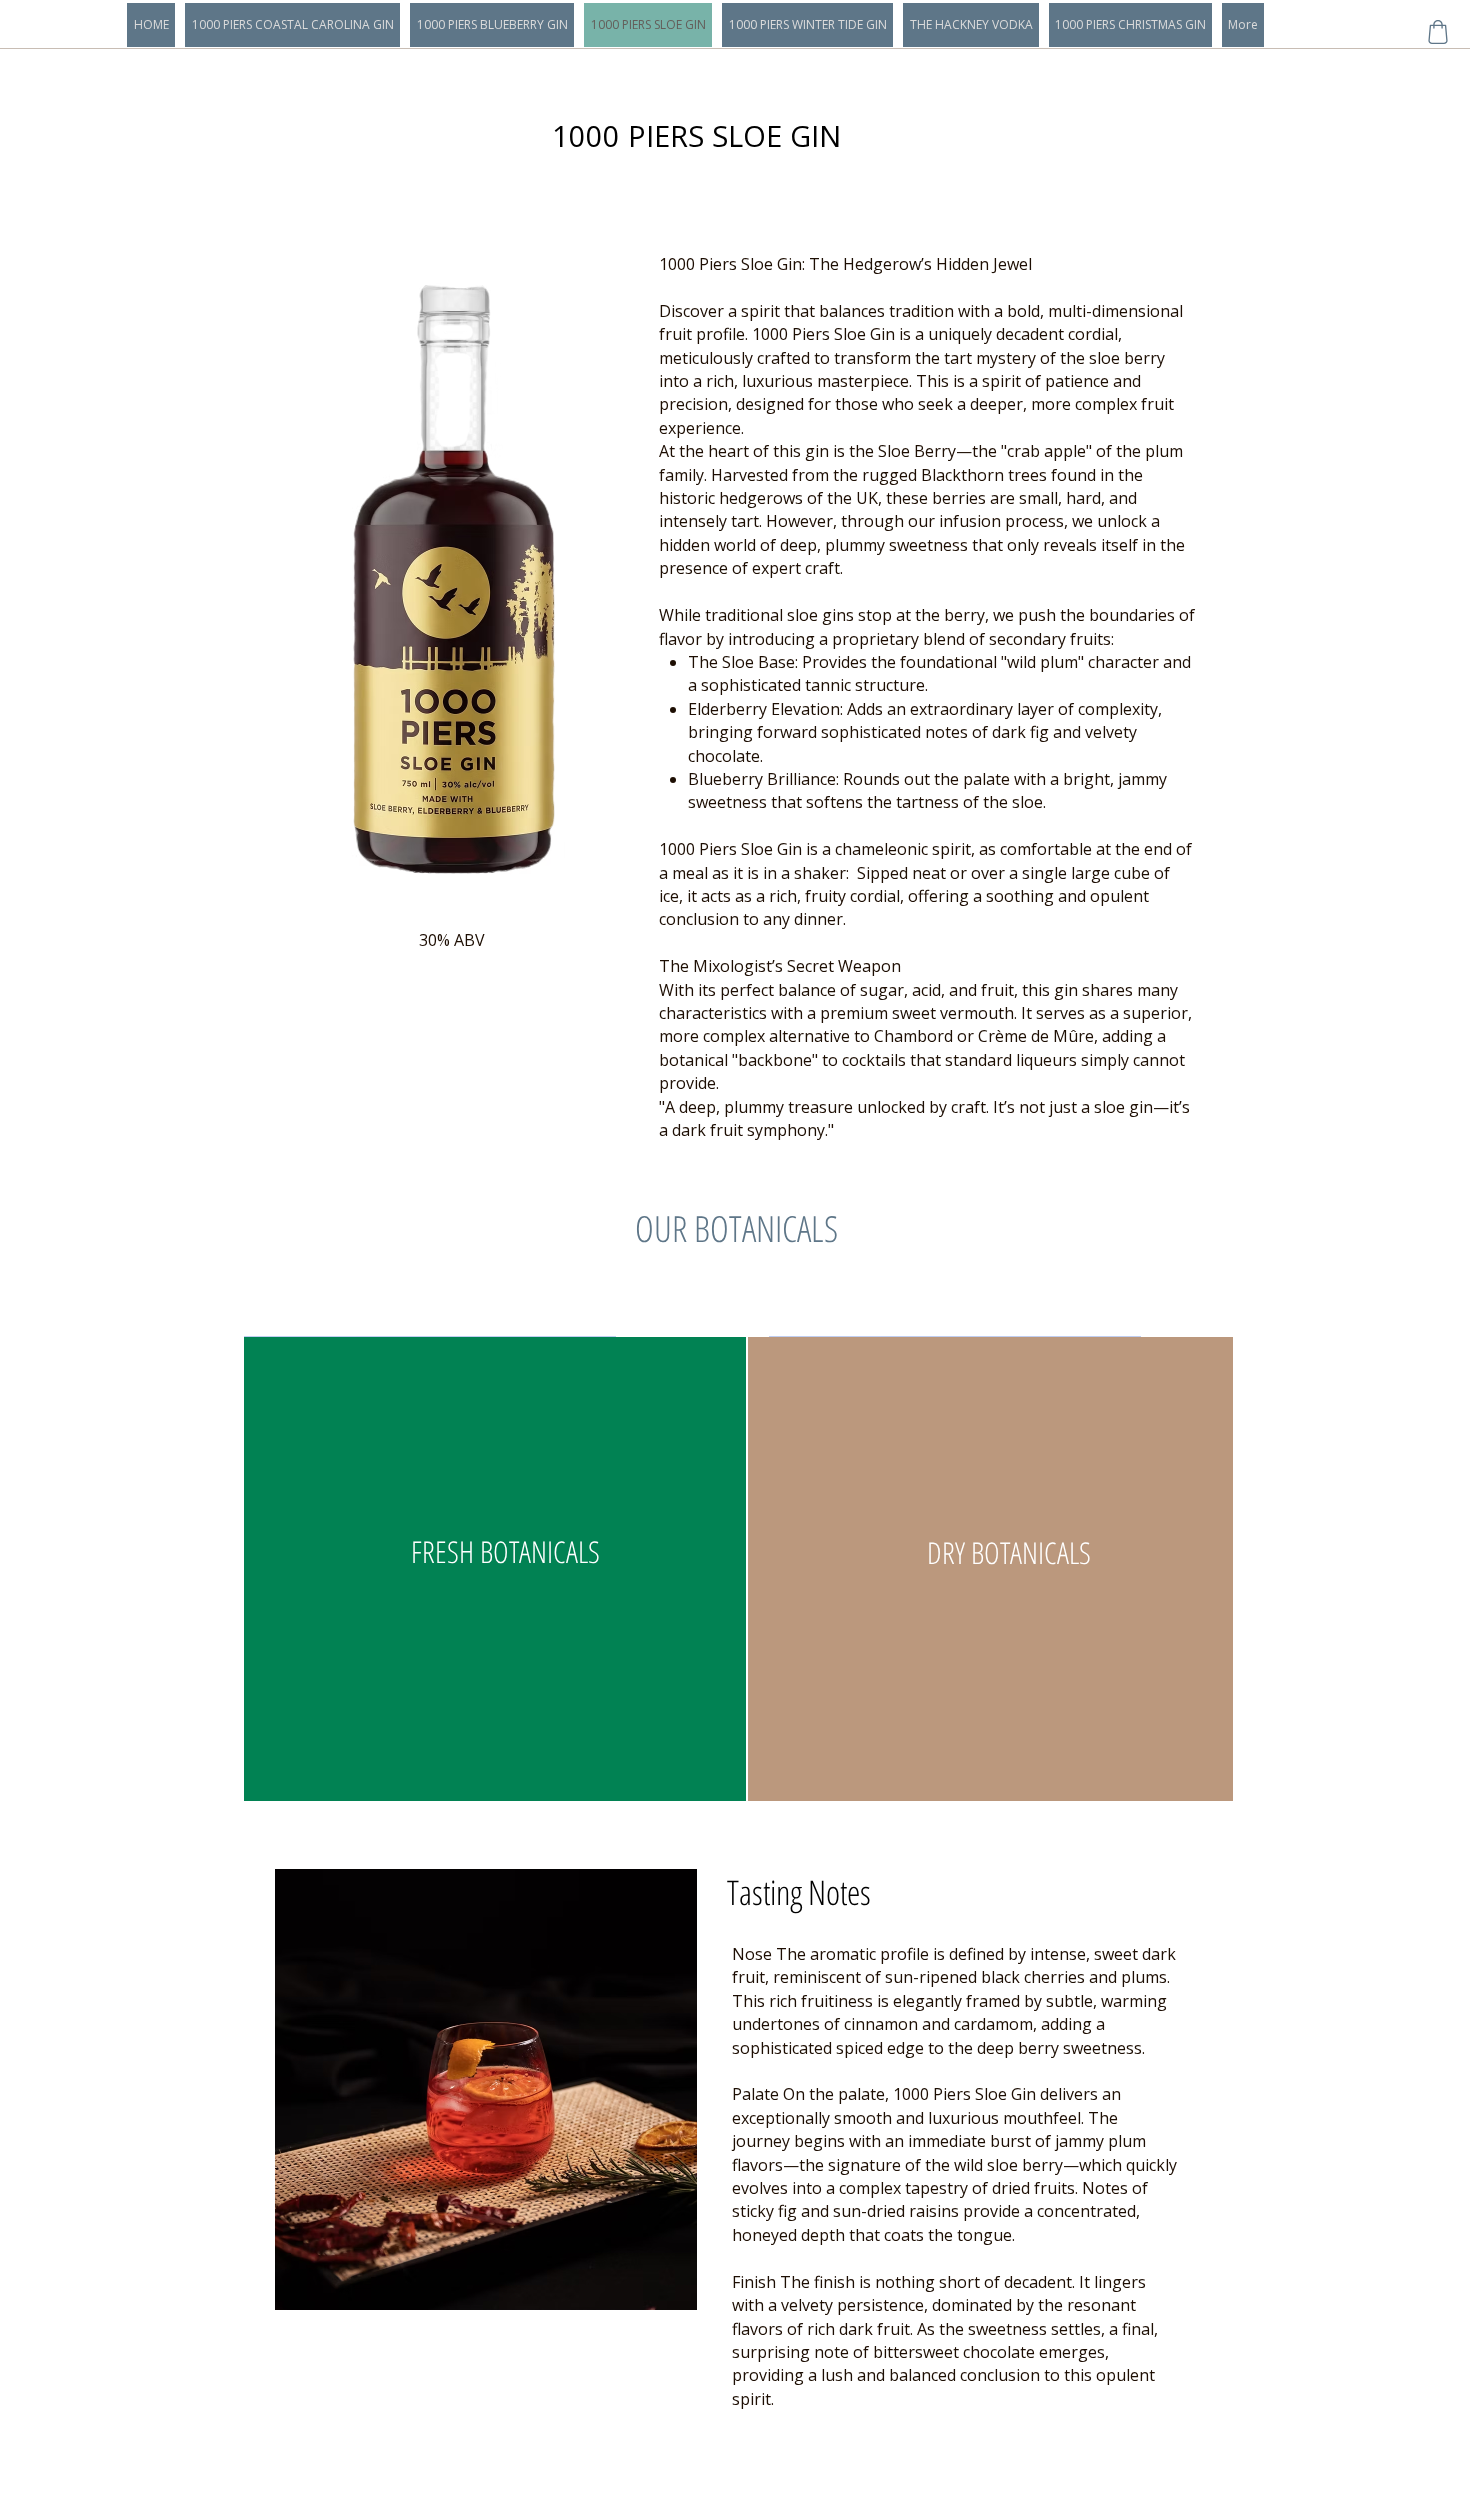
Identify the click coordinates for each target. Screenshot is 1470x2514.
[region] (490, 1572)
